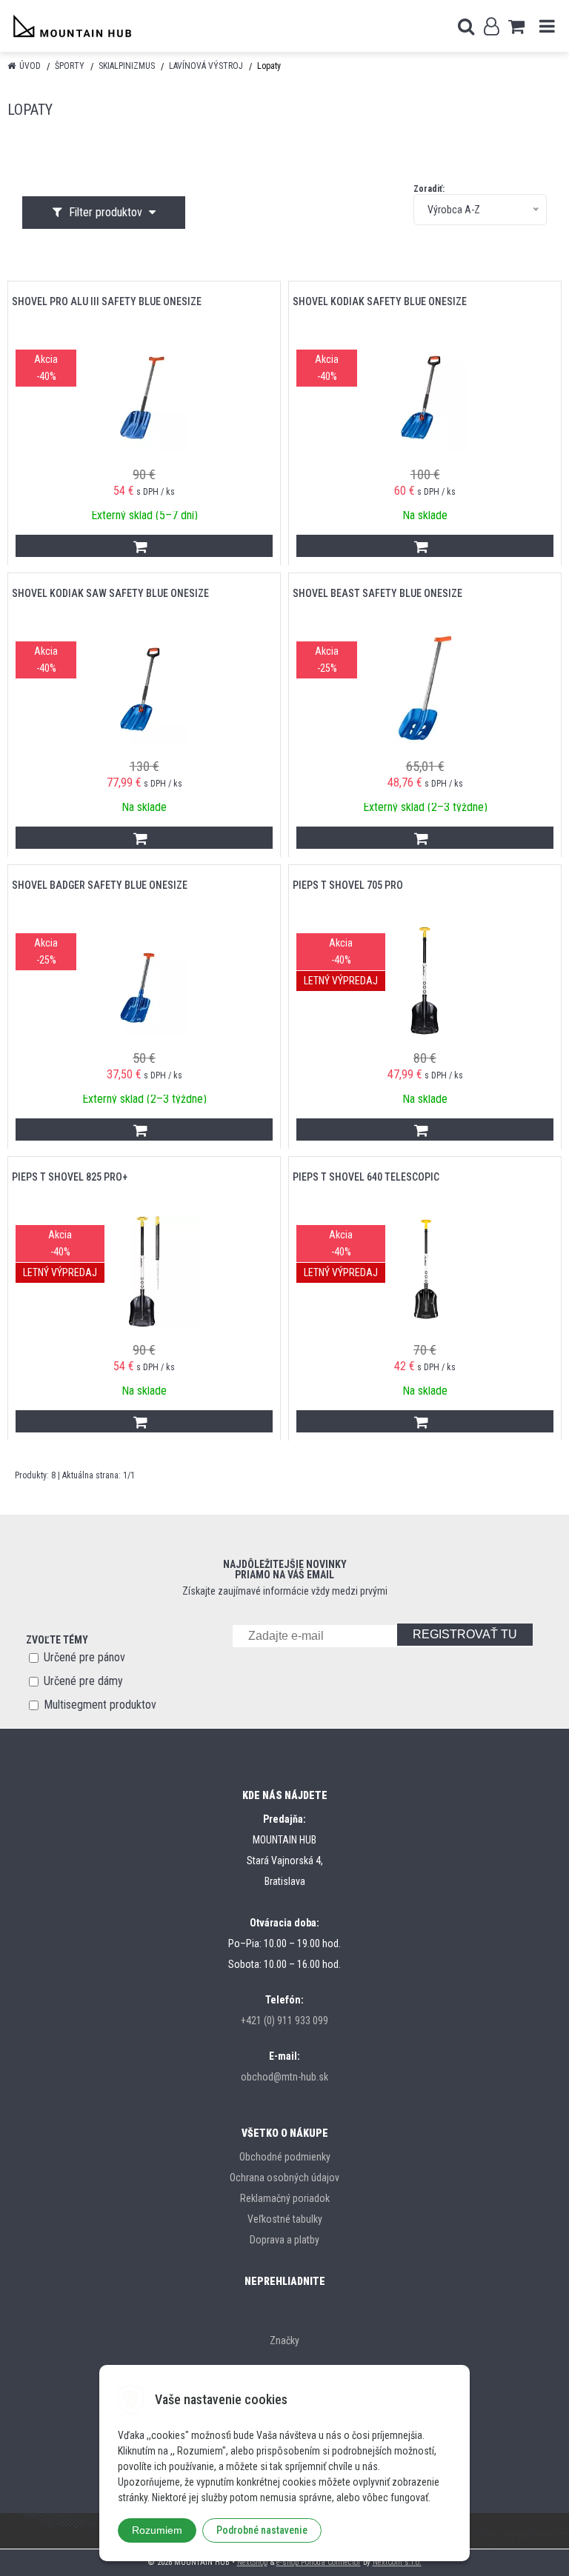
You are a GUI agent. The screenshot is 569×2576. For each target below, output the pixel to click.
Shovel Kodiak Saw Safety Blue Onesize (110, 593)
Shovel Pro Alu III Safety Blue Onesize (107, 301)
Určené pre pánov (84, 1657)
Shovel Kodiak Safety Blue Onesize (380, 301)
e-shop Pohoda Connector (319, 2562)
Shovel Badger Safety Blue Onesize (100, 885)
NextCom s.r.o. (397, 2562)
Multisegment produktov (100, 1705)
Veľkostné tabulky (285, 2219)
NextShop (252, 2562)
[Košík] (516, 26)
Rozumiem (157, 2530)
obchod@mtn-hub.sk (284, 2077)
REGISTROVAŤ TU (465, 1634)
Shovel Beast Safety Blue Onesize (377, 593)
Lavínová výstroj (206, 66)
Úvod (30, 66)
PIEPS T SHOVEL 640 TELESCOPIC (366, 1177)
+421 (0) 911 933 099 (284, 2021)
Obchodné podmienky (285, 2157)
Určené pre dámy (83, 1681)
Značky (284, 2340)
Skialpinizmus (127, 66)
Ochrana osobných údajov (284, 2178)
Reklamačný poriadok (285, 2198)
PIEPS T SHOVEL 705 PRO (348, 885)
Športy (70, 66)
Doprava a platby (284, 2240)
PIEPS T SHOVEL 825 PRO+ (70, 1177)
